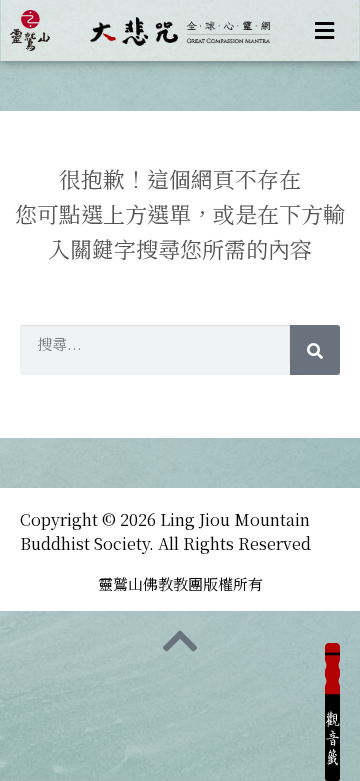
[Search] (315, 350)
